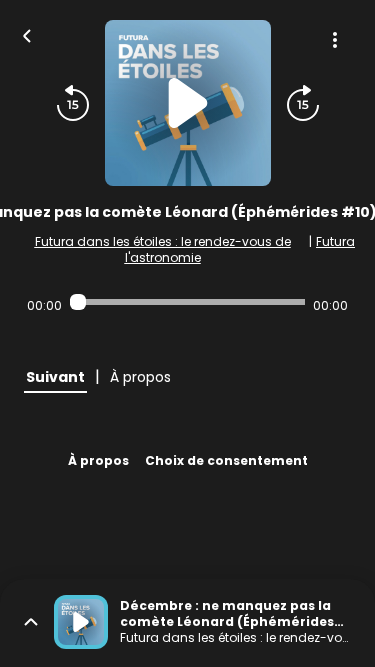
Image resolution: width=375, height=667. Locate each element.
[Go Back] (27, 34)
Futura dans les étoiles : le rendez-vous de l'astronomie (163, 249)
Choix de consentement (226, 460)
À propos (98, 460)
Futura (335, 241)
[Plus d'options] (335, 40)
